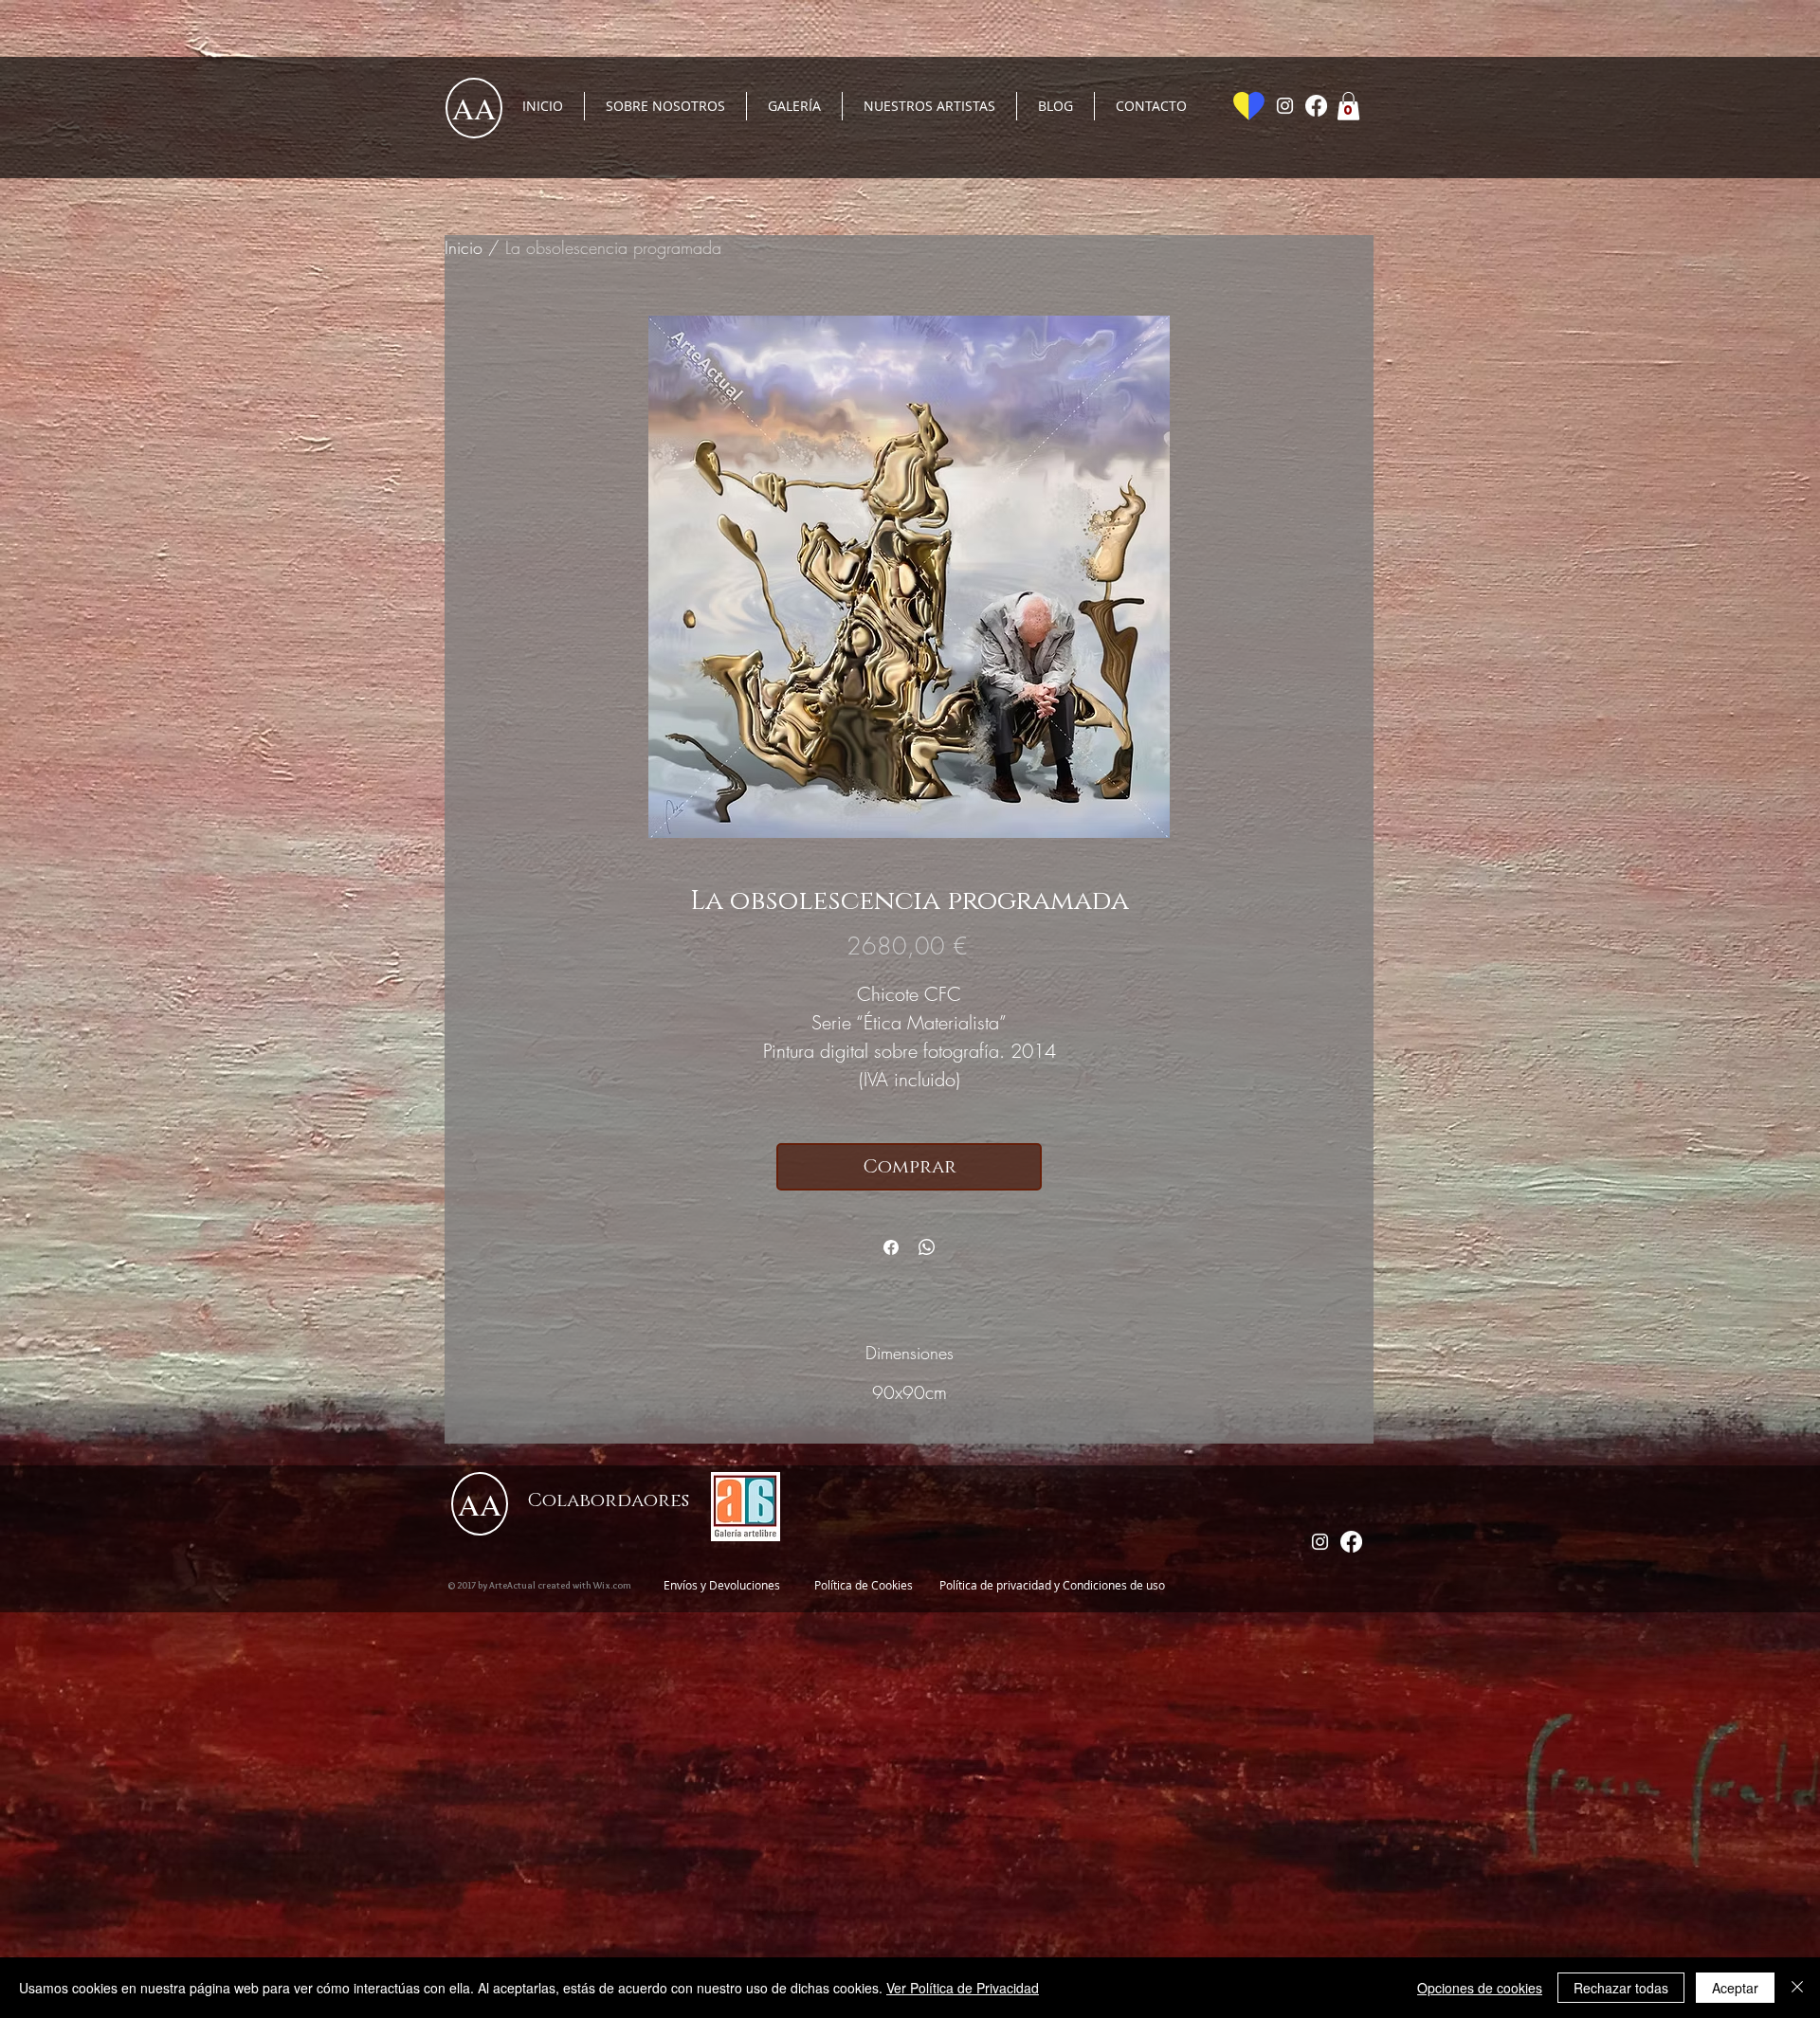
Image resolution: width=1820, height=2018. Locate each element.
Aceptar (1735, 1988)
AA (474, 108)
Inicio (464, 247)
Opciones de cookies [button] (1480, 1988)
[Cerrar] (1797, 1988)
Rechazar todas (1621, 1988)
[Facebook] (1316, 106)
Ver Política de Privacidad (963, 1988)
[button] (1348, 106)
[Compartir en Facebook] (891, 1247)
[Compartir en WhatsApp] (927, 1247)
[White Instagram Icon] (1285, 106)
